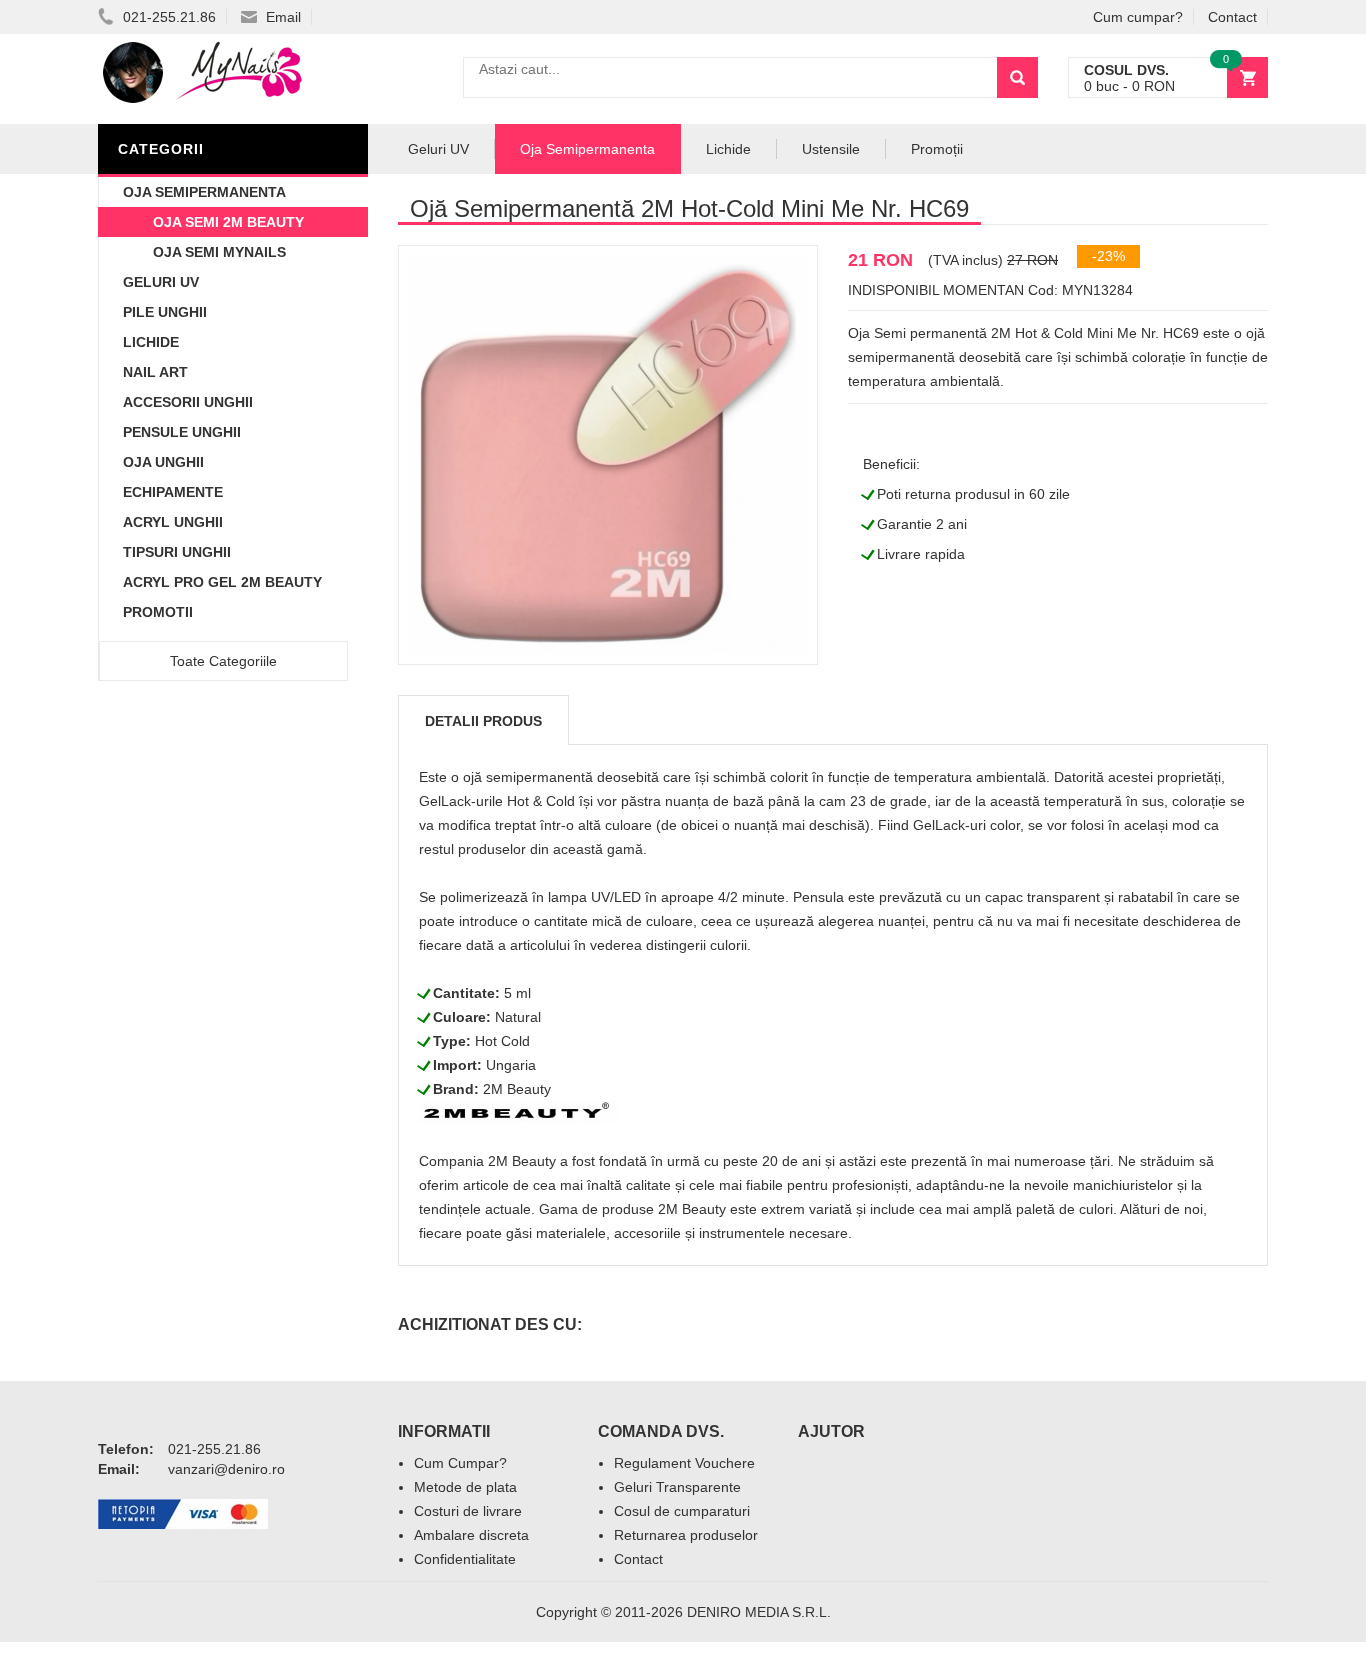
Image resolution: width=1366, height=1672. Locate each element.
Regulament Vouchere (684, 1463)
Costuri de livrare (468, 1511)
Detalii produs (483, 721)
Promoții (937, 149)
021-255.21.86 (167, 17)
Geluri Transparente (677, 1487)
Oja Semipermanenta (204, 192)
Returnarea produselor (686, 1535)
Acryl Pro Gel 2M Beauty (222, 582)
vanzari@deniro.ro (226, 1469)
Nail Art (155, 372)
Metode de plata (465, 1487)
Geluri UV (161, 282)
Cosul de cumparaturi (682, 1511)
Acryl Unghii (173, 522)
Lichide (151, 342)
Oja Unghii (163, 462)
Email (281, 17)
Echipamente (173, 492)
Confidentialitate (465, 1559)
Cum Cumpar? (460, 1463)
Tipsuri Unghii (177, 552)
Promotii (158, 612)
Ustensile (831, 149)
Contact (1232, 17)
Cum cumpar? (1138, 17)
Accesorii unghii (188, 402)
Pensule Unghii (182, 432)
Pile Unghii (165, 312)
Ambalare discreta (471, 1535)
